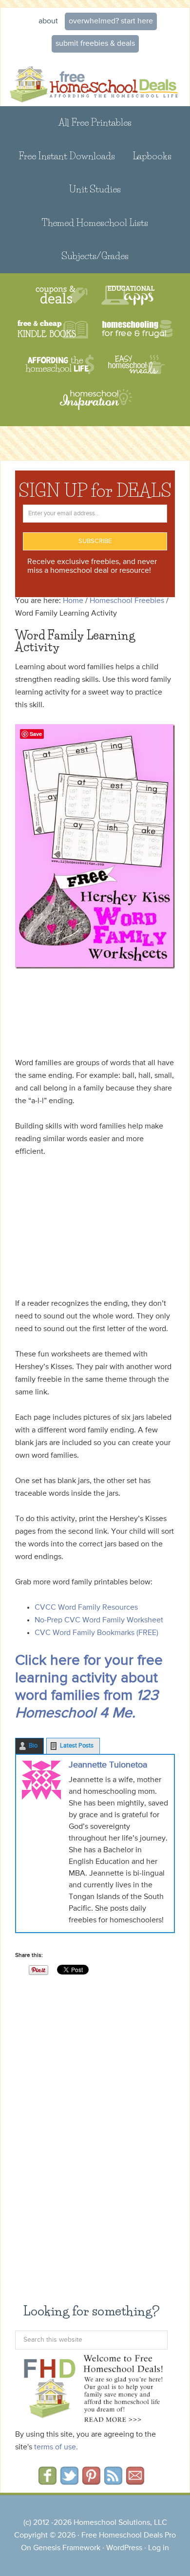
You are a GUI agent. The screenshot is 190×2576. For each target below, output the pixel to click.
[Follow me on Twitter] (69, 2482)
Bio (33, 1746)
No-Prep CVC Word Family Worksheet (99, 1620)
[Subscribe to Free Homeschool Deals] (113, 2482)
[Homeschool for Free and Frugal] (137, 330)
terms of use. (56, 2447)
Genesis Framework (67, 2548)
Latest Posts (77, 1746)
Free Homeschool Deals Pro (129, 2536)
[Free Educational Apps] (128, 295)
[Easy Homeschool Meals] (137, 365)
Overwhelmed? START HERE (111, 21)
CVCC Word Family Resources (86, 1608)
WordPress (124, 2548)
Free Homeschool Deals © (95, 82)
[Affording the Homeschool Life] (60, 365)
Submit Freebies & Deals (95, 44)
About (48, 21)
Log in (159, 2548)
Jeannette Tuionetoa (108, 1765)
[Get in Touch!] (135, 2482)
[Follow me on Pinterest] (91, 2482)
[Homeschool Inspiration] (95, 404)
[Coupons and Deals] (62, 295)
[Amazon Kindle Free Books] (53, 330)
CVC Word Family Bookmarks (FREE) (96, 1633)
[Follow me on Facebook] (47, 2482)
